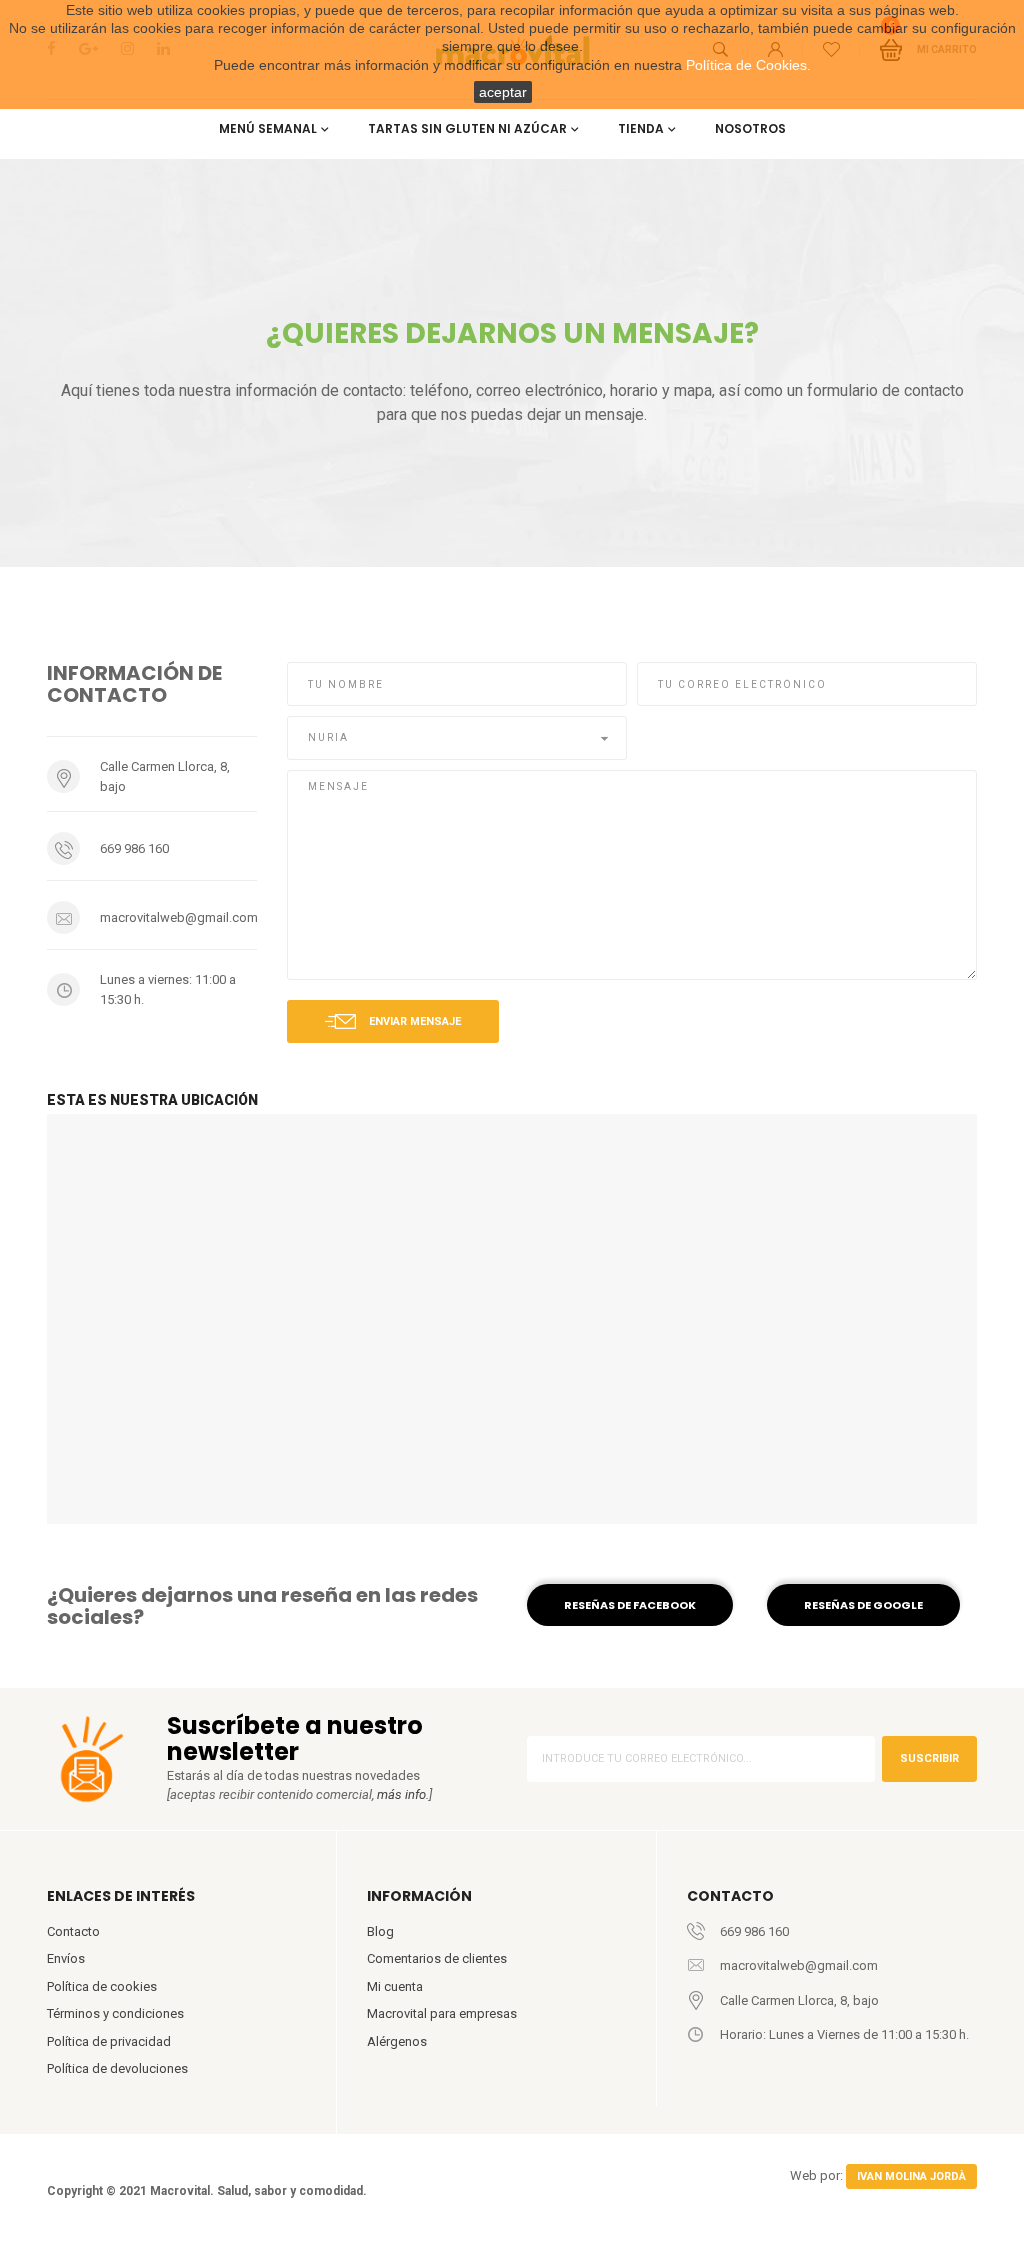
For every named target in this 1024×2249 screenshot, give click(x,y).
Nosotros (750, 128)
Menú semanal (268, 128)
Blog (380, 1931)
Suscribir (929, 1758)
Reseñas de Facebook (630, 1605)
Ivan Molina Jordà (911, 2176)
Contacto (73, 1931)
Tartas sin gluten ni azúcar (467, 128)
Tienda (641, 128)
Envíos (66, 1958)
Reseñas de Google (863, 1605)
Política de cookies (102, 1986)
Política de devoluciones (117, 2068)
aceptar (503, 92)
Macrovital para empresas (442, 2013)
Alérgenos (397, 2041)
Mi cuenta (395, 1986)
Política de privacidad (109, 2041)
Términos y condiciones (115, 2013)
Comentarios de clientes (437, 1958)
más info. (403, 1794)
